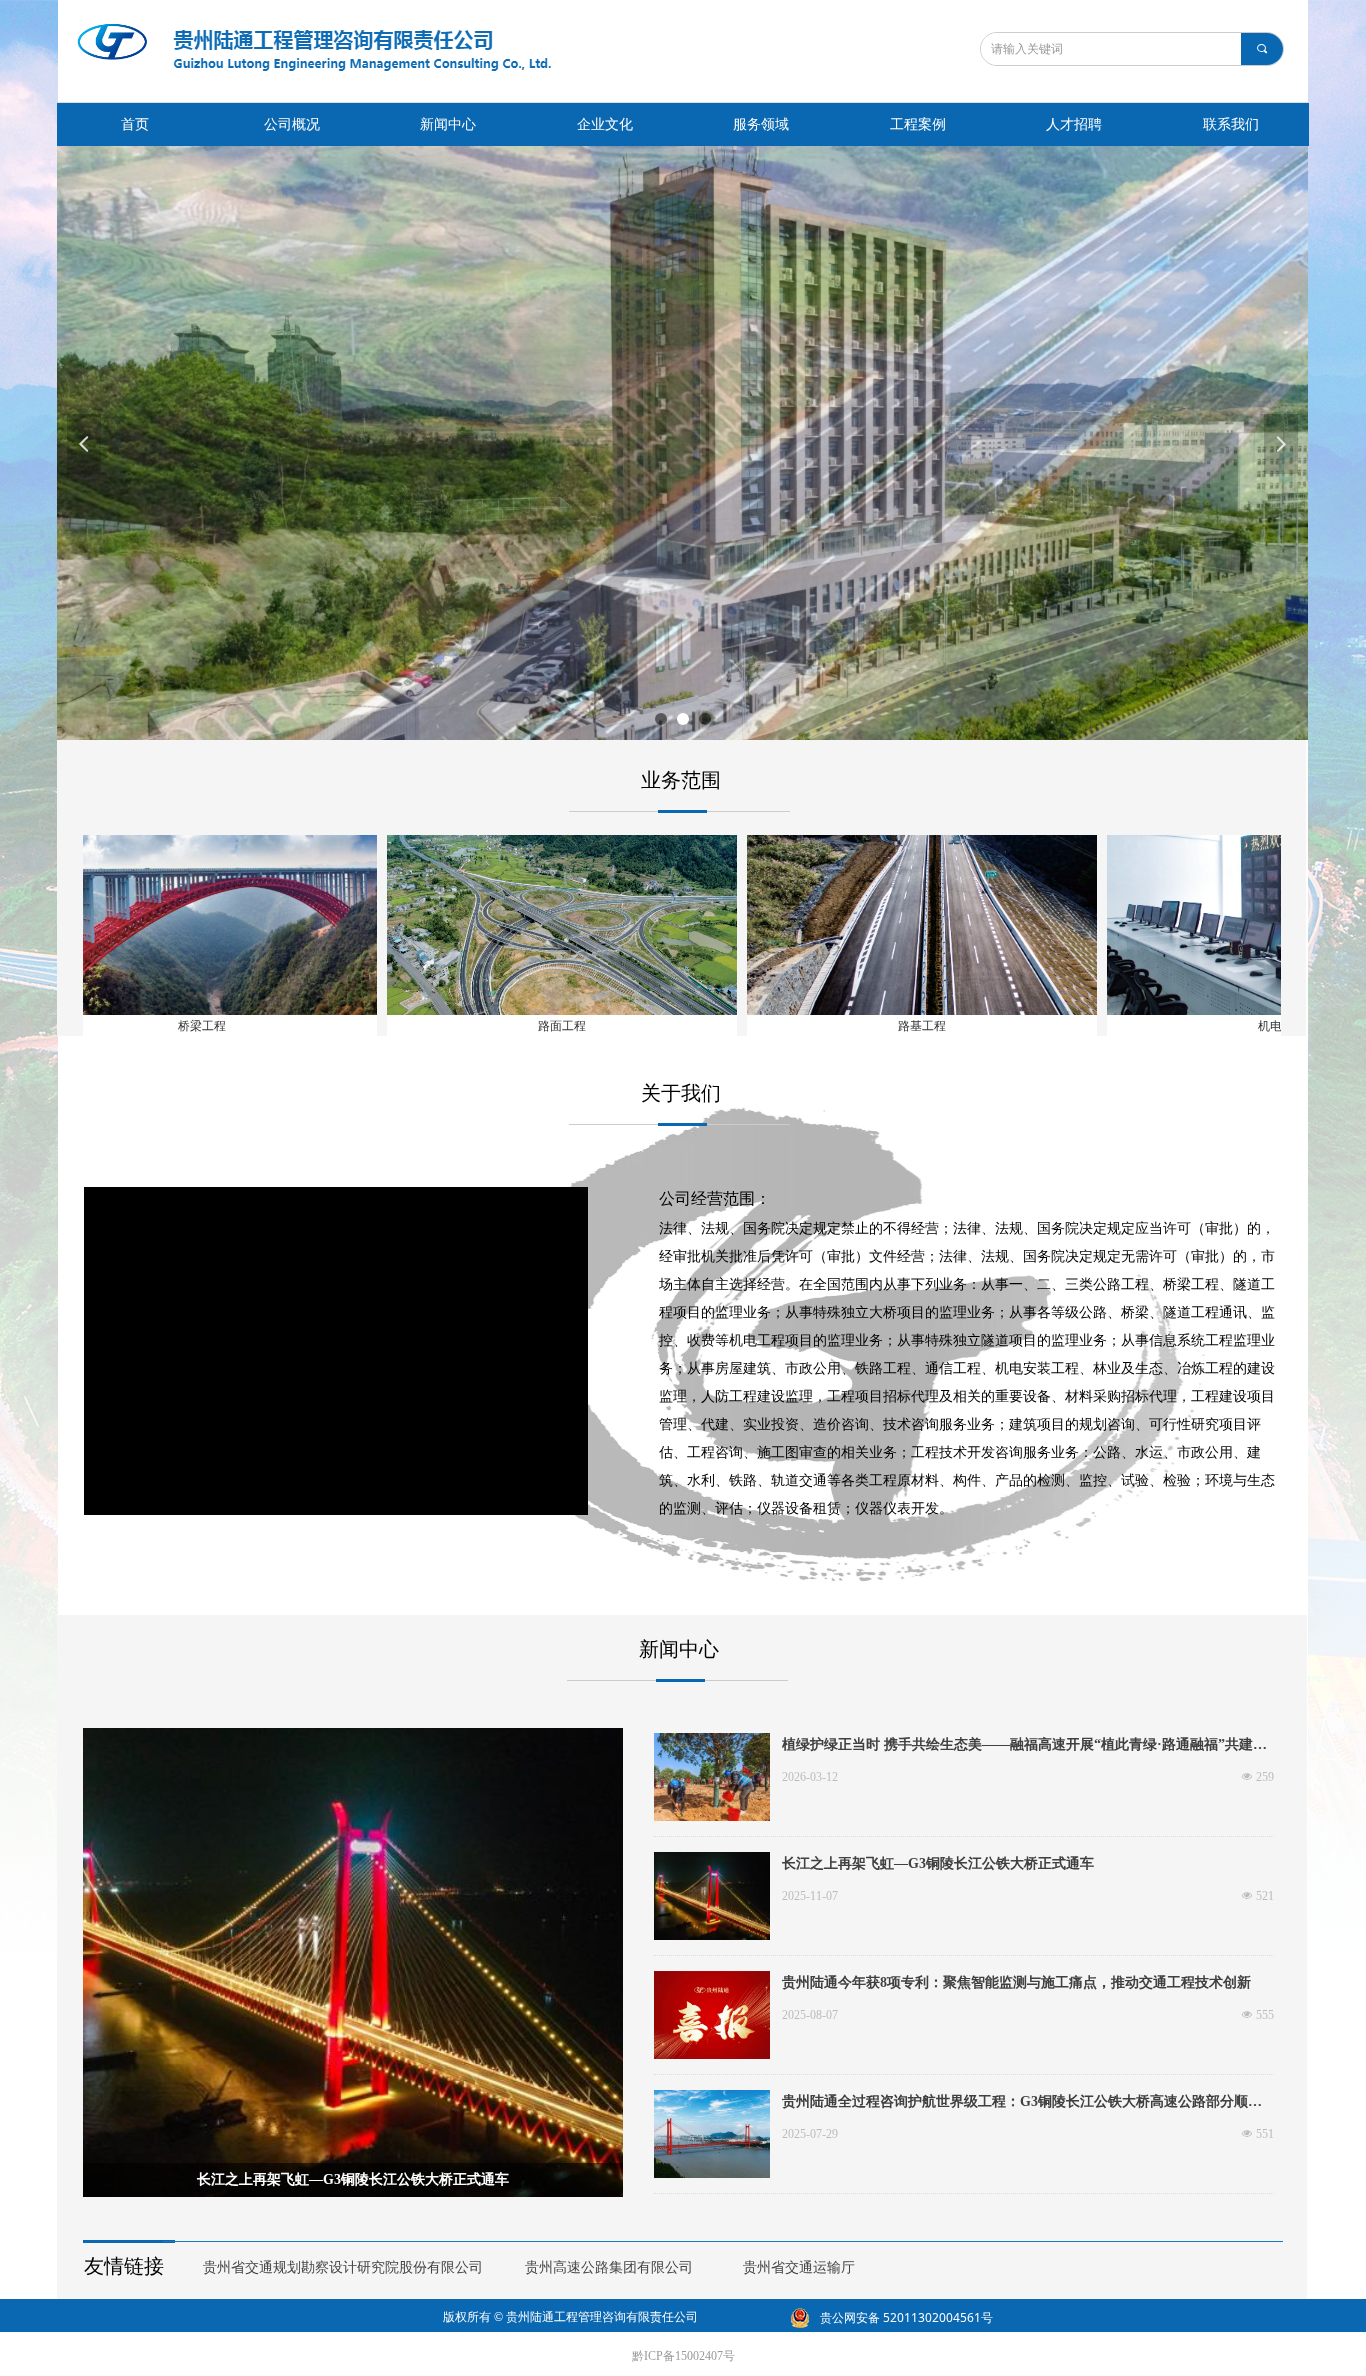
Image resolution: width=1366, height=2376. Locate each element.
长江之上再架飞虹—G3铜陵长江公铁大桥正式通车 (938, 1863)
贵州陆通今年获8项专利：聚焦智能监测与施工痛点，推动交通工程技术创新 (1016, 1982)
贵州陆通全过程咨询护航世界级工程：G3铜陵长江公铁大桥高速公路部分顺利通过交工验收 (1022, 2104)
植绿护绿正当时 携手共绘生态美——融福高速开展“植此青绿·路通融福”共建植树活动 (1024, 1747)
